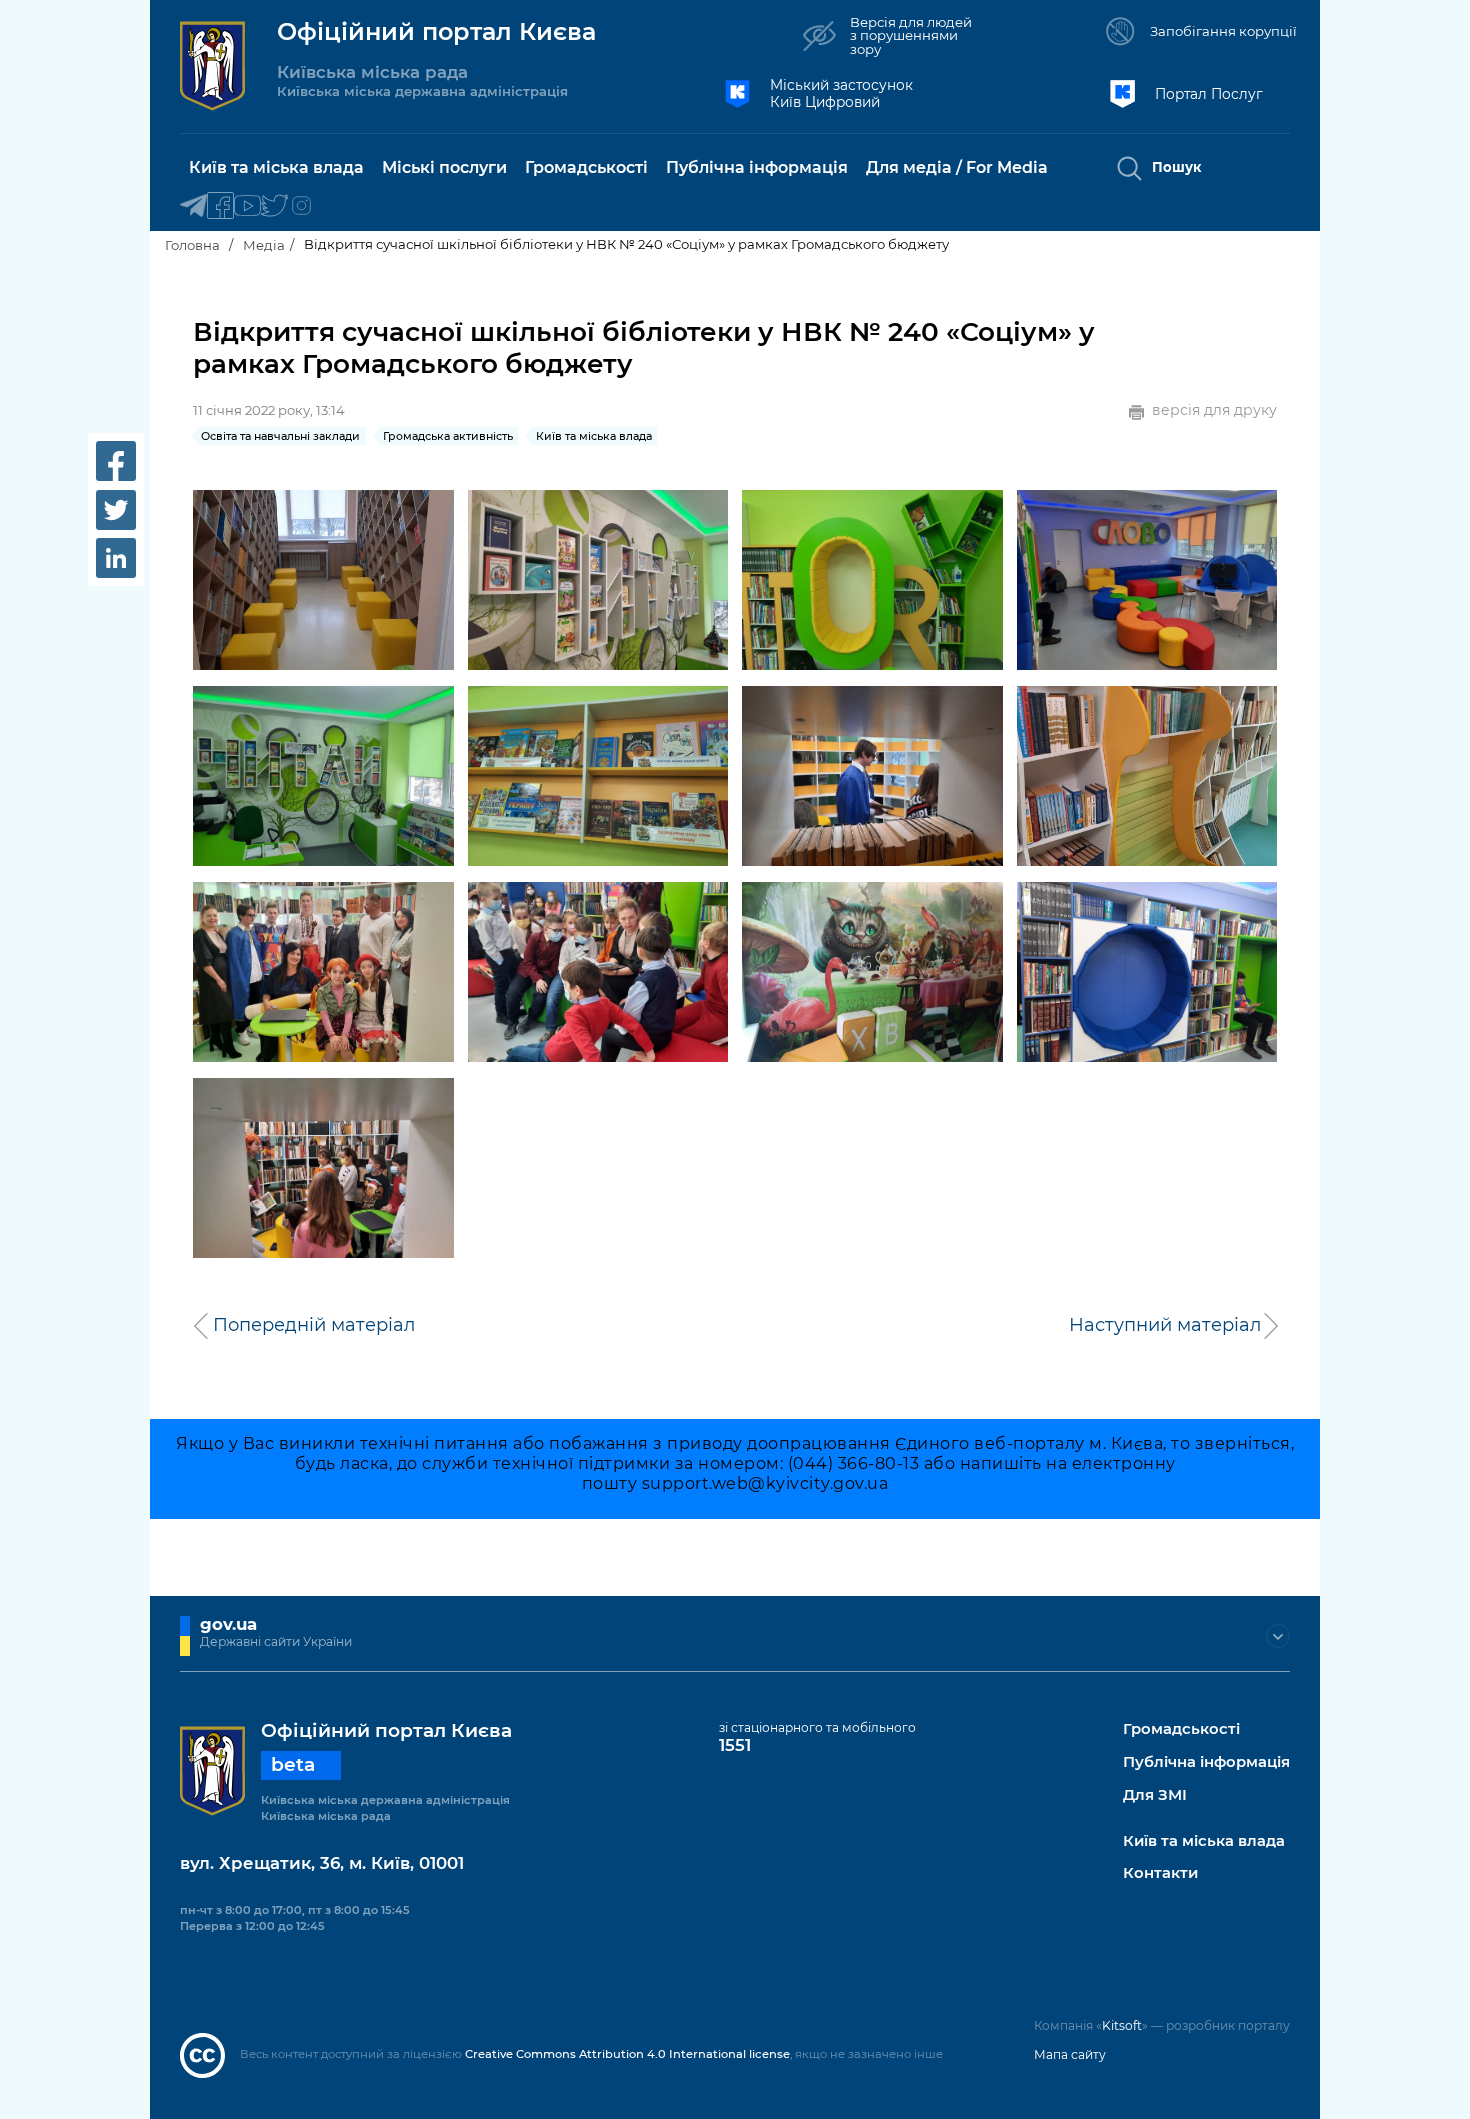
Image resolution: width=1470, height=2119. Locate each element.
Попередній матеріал (314, 1325)
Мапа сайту (1070, 2054)
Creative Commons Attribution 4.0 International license (627, 2054)
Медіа (264, 245)
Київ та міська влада (1204, 1841)
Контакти (1160, 1873)
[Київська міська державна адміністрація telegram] (193, 206)
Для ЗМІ (1155, 1795)
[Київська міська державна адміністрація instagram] (301, 206)
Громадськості (1181, 1729)
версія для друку (1214, 410)
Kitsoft (1122, 2025)
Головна (192, 245)
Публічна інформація (1206, 1762)
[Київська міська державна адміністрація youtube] (247, 206)
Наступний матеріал (1165, 1325)
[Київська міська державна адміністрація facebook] (220, 206)
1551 (735, 1745)
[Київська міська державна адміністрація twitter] (274, 206)
